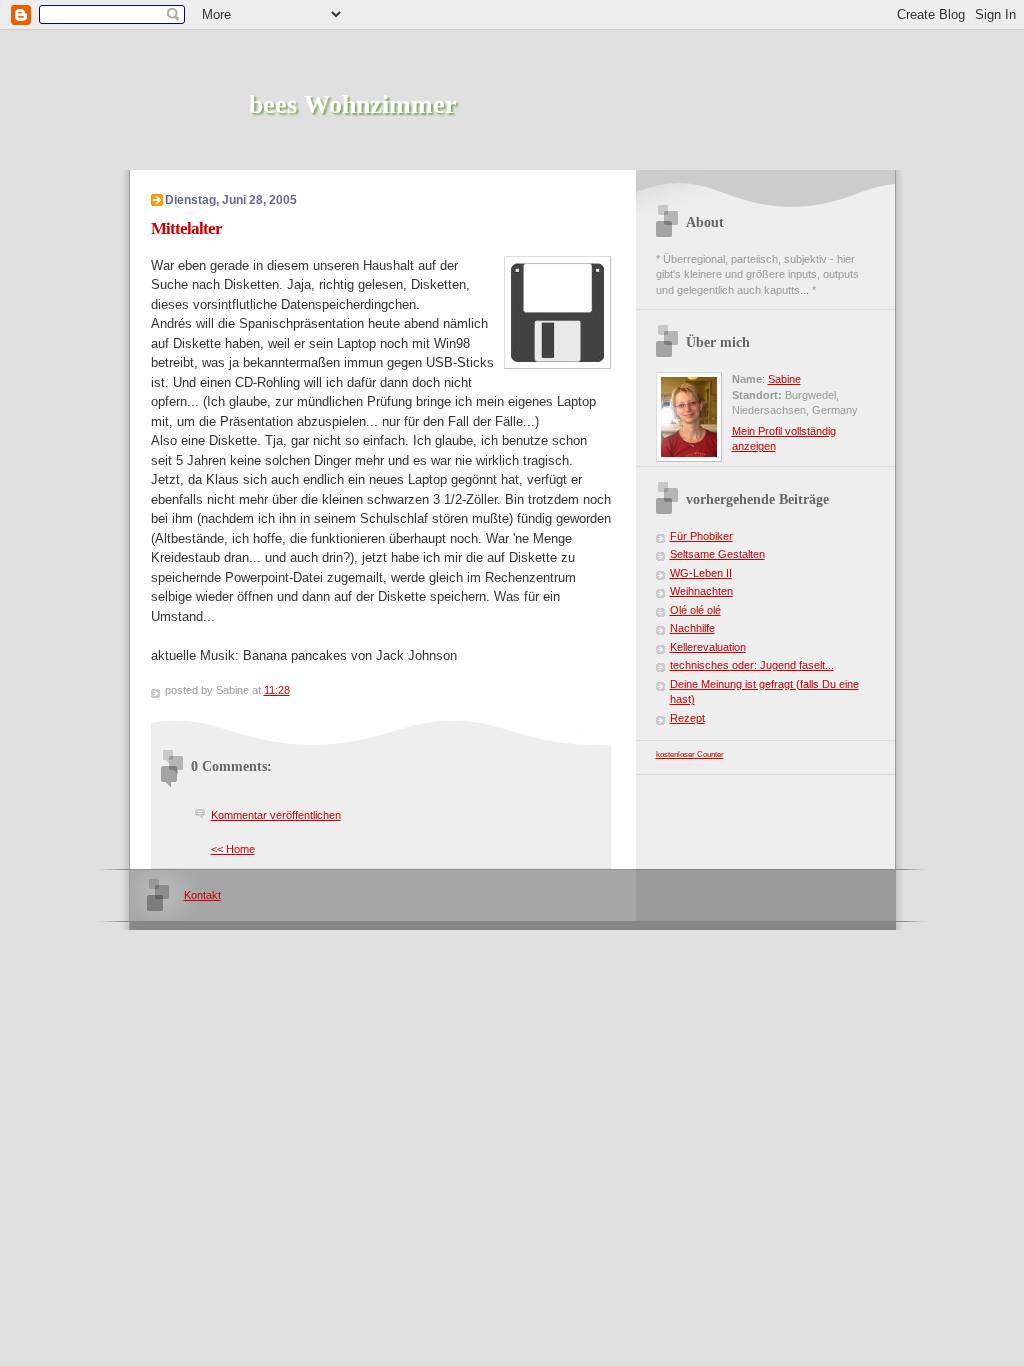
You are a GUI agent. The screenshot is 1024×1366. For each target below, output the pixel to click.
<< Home (233, 849)
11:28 (277, 690)
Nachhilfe (692, 628)
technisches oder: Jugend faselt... (752, 665)
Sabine (784, 379)
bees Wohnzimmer (353, 104)
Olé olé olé (695, 610)
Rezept (687, 718)
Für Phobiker (701, 536)
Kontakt (202, 895)
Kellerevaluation (708, 647)
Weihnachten (701, 591)
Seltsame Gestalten (717, 554)
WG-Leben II (701, 573)
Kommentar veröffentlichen (276, 815)
